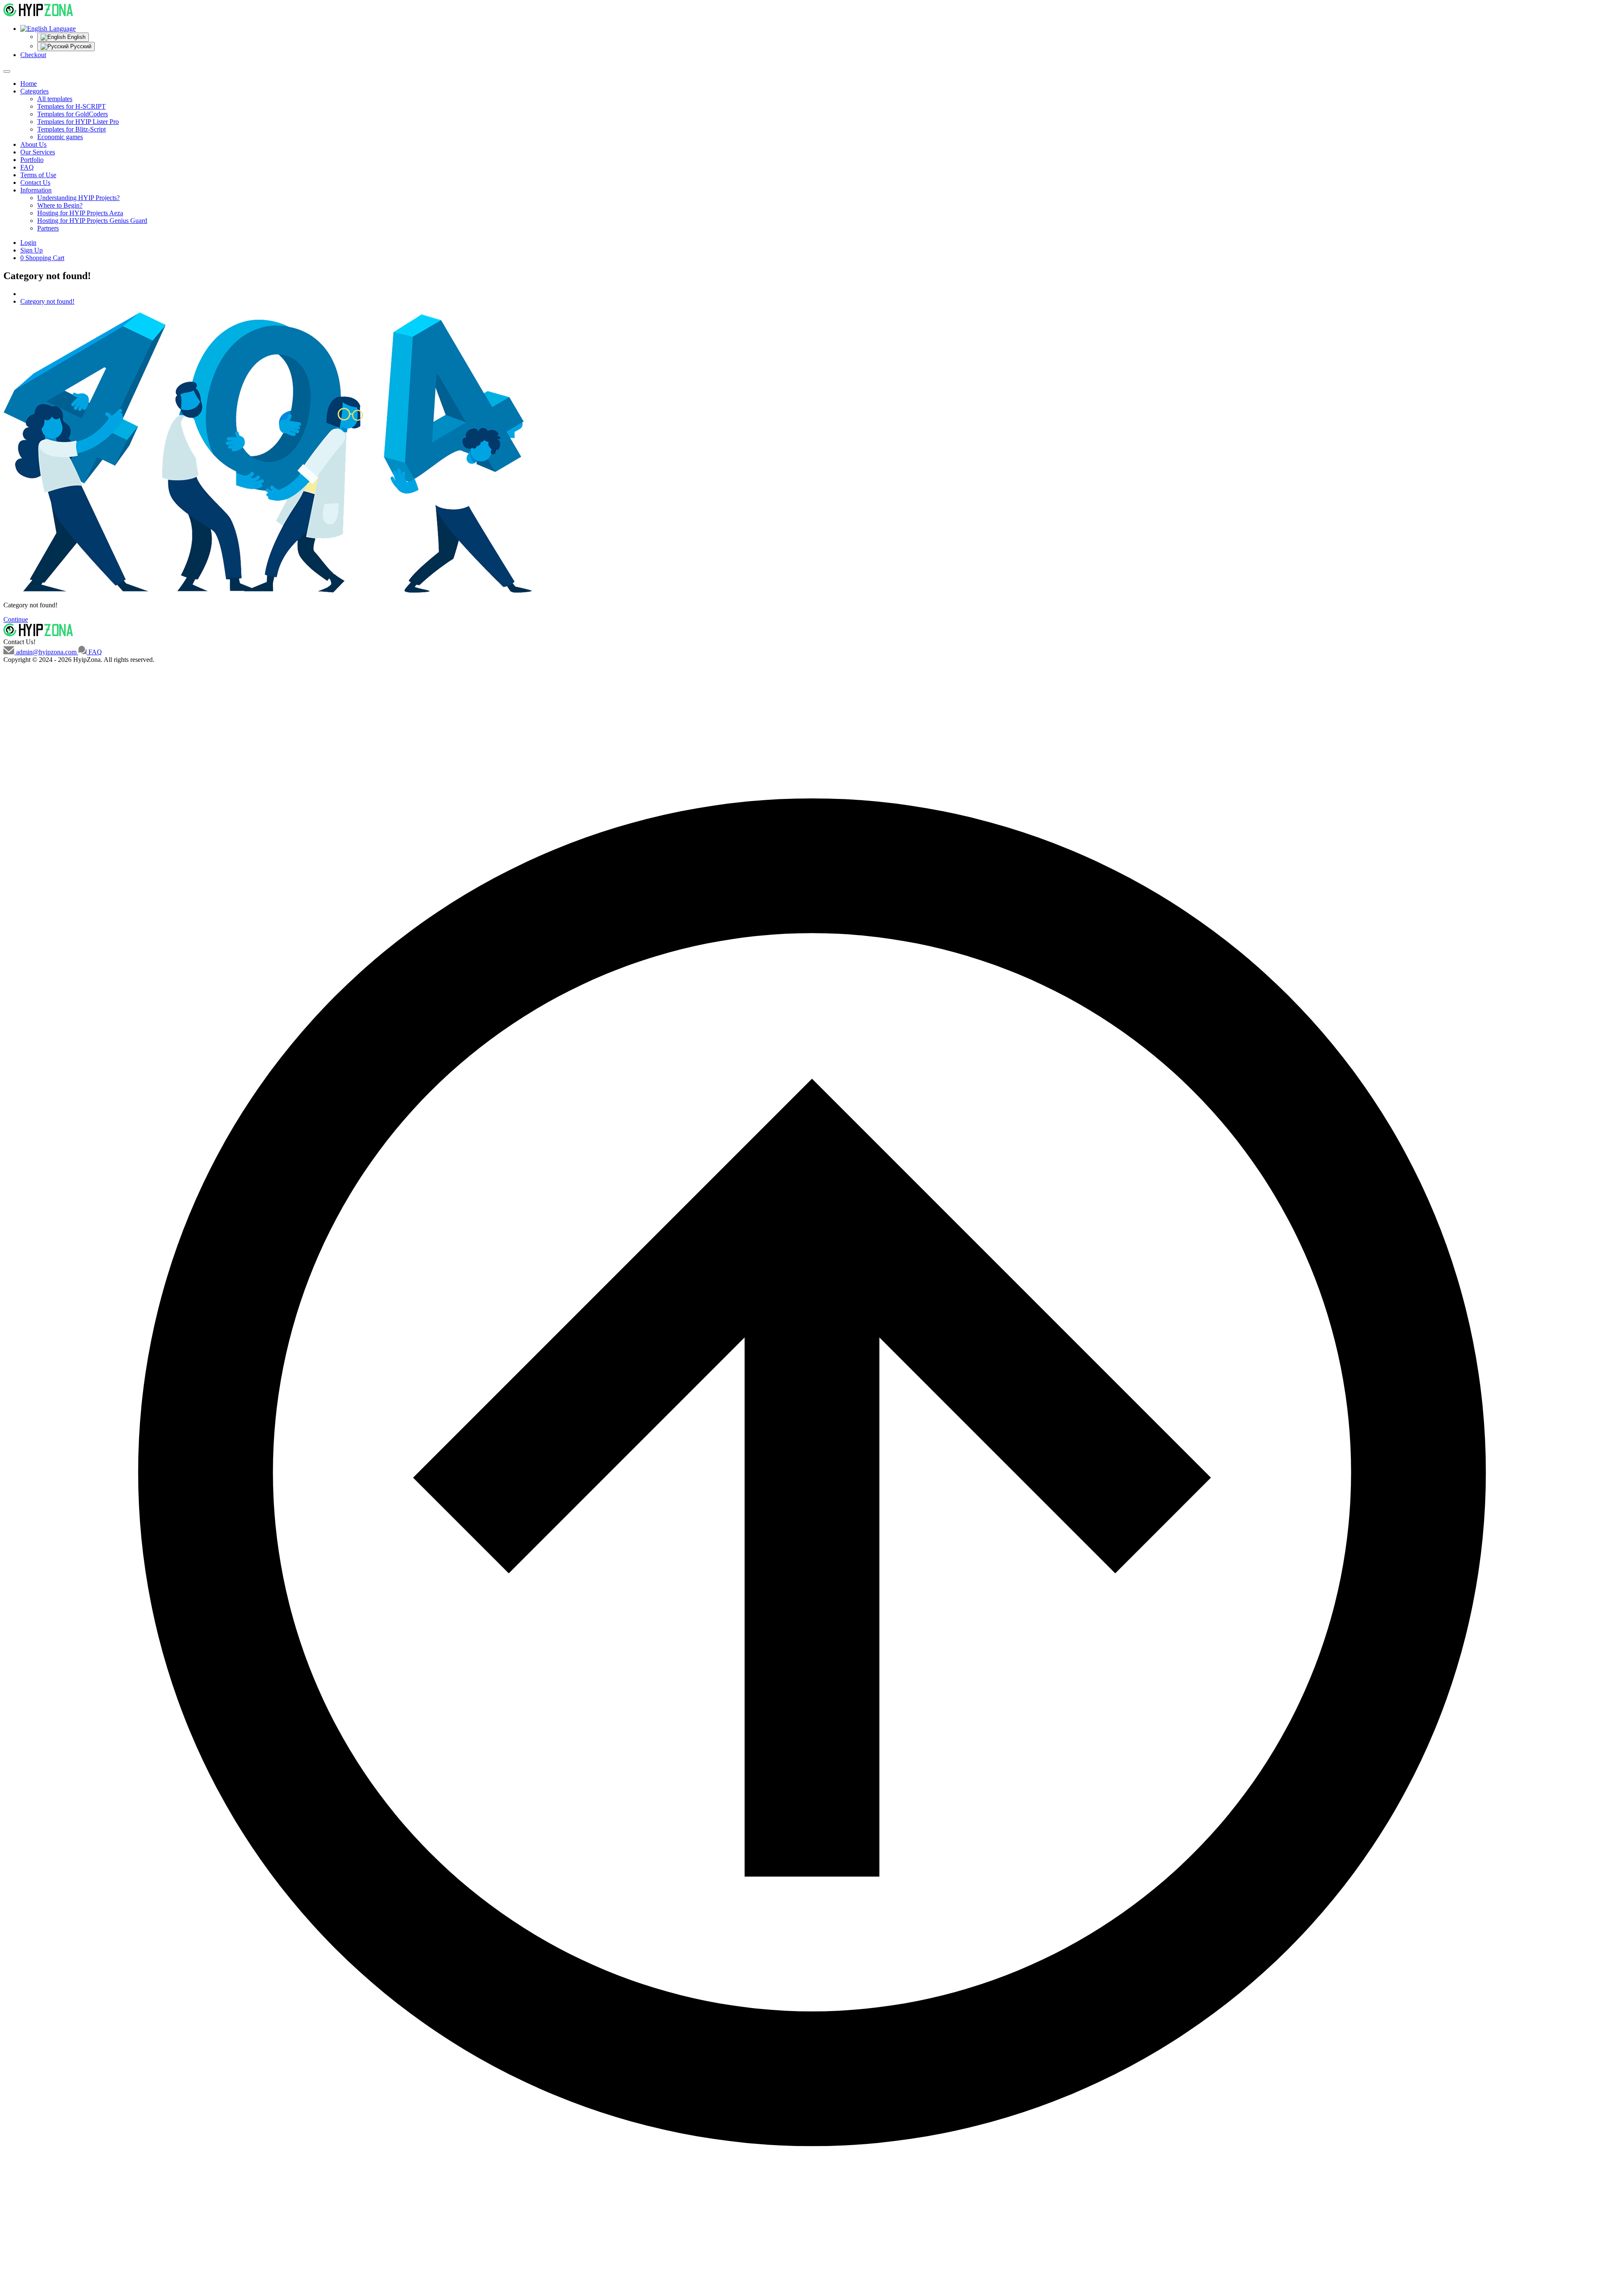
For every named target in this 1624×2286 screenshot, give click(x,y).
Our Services (38, 152)
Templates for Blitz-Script (71, 129)
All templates (55, 99)
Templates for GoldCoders (73, 114)
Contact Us (35, 182)
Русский (80, 46)
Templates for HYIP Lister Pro (78, 122)
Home (29, 84)
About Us (33, 144)
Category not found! (47, 301)
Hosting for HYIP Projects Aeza (80, 213)
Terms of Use (38, 175)
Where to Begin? (60, 205)
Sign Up (32, 250)
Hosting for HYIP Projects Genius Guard (92, 221)
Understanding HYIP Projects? (78, 198)
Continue (16, 619)
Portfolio (32, 160)
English (75, 37)
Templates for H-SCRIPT (71, 106)
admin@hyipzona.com (46, 652)
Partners (48, 228)
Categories (34, 91)
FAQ (27, 167)
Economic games (60, 137)
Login (28, 243)
